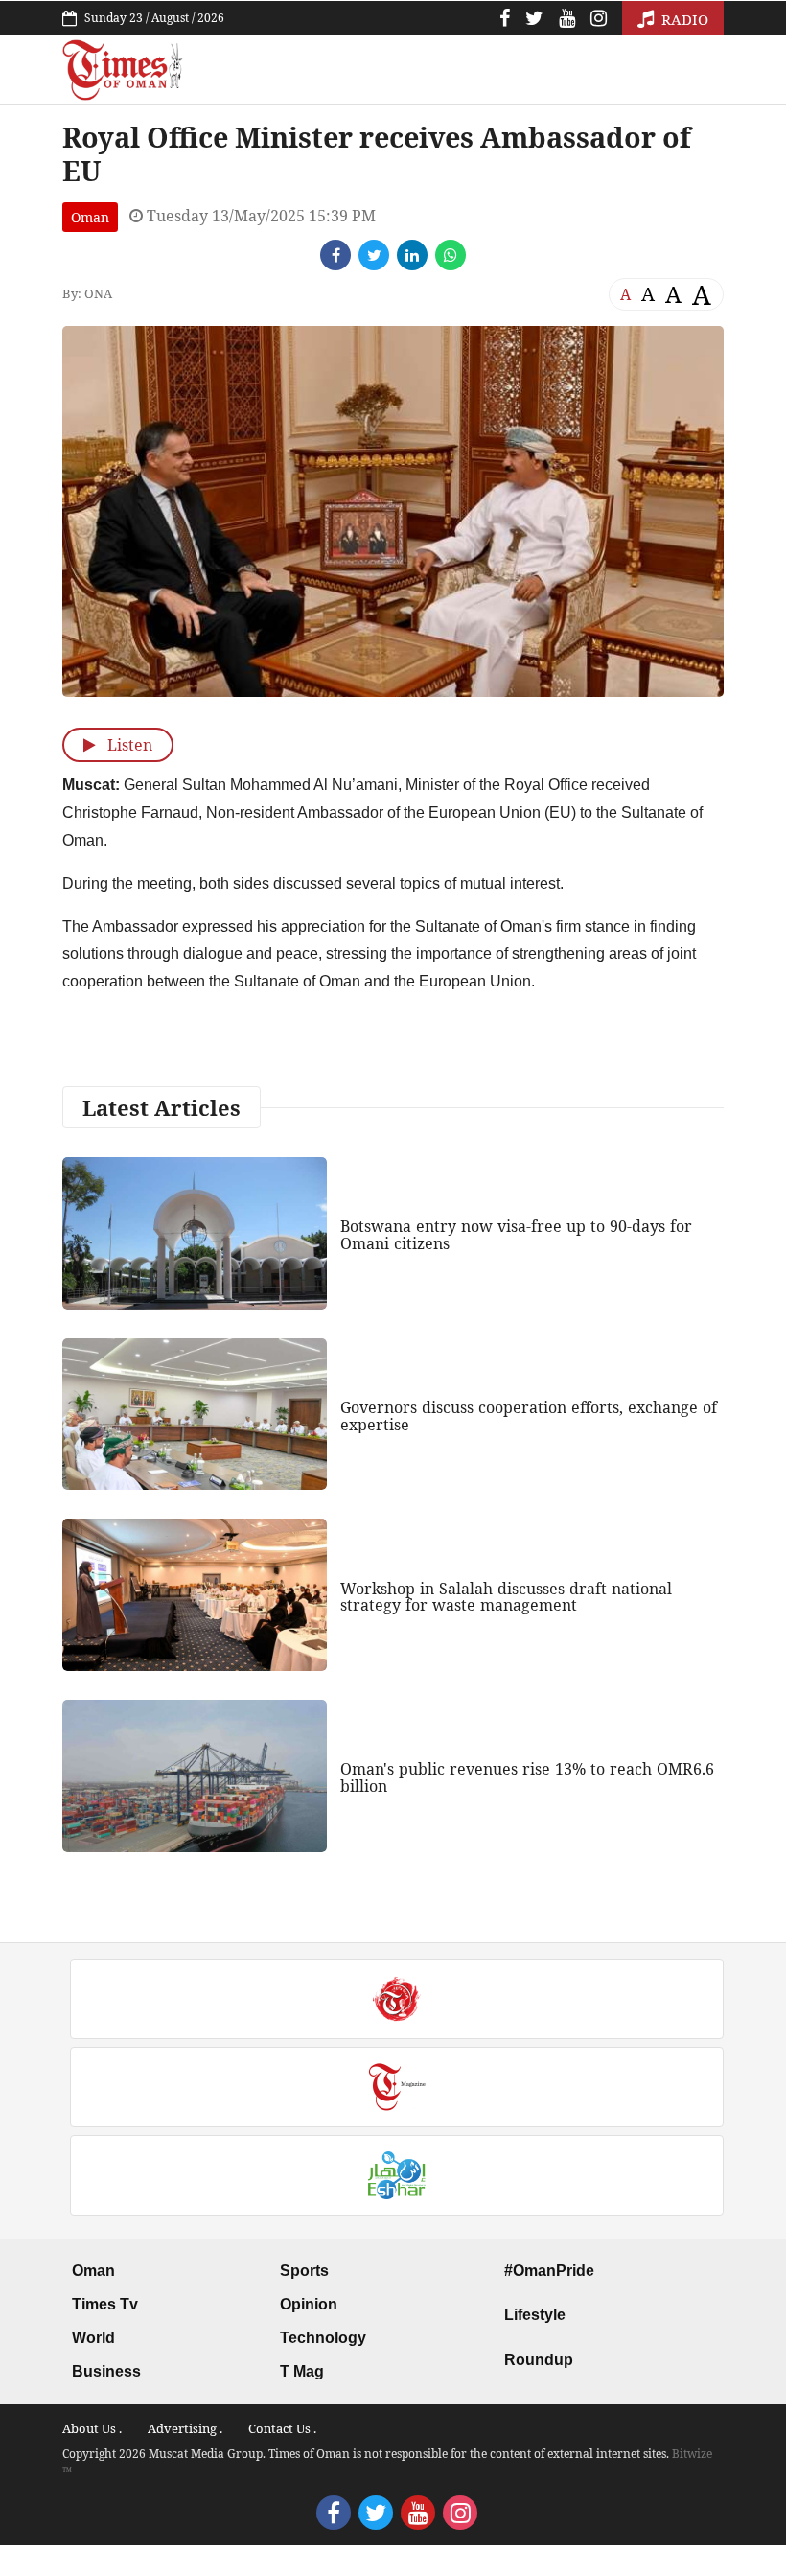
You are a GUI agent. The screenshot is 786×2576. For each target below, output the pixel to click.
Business (106, 2371)
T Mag (302, 2371)
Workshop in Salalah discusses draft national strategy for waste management (506, 1597)
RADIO (683, 19)
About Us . (92, 2428)
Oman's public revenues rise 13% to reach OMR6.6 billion (527, 1777)
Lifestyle (535, 2315)
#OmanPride (549, 2271)
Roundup (539, 2360)
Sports (304, 2271)
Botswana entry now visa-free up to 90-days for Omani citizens (516, 1235)
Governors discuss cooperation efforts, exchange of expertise (529, 1416)
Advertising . (185, 2428)
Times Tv (105, 2304)
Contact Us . (282, 2428)
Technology (323, 2338)
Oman (90, 217)
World (93, 2338)
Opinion (309, 2304)
